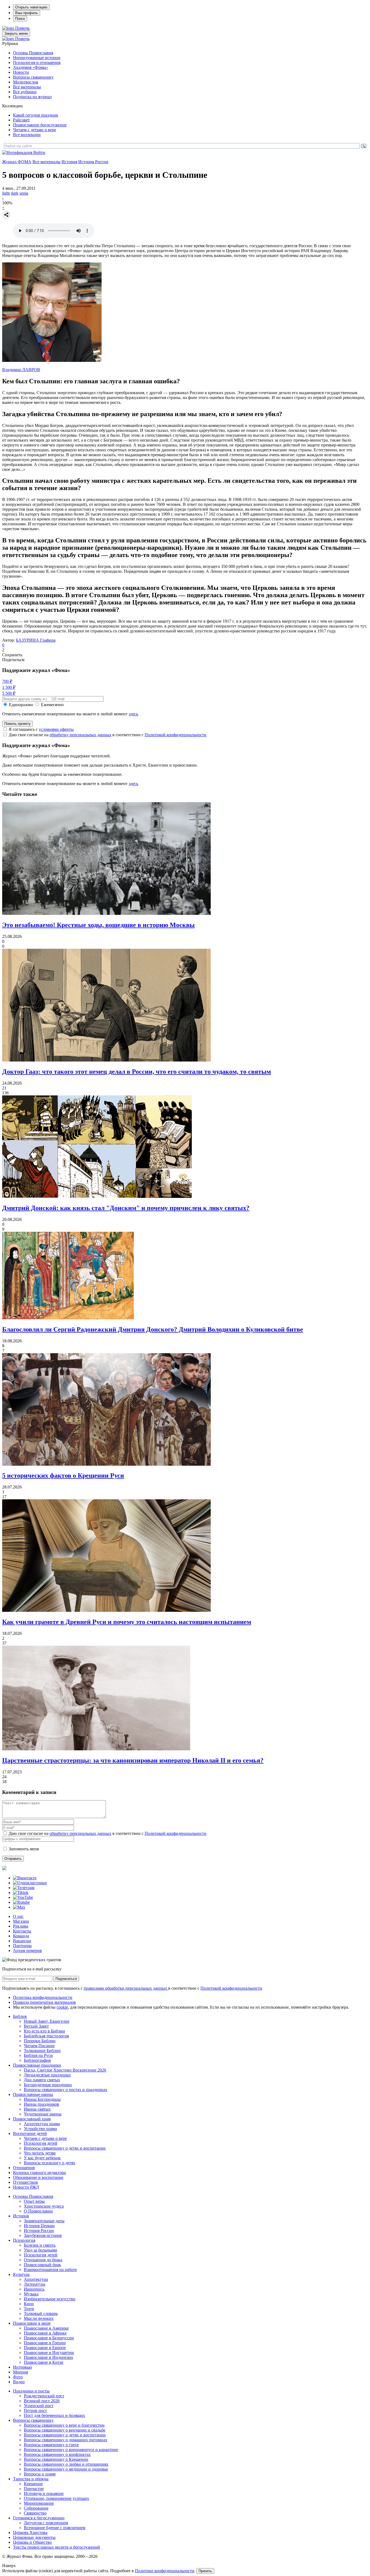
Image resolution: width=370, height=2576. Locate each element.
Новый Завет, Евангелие (47, 2021)
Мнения (20, 2372)
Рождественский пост (44, 2396)
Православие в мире (32, 2323)
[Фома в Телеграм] (24, 1888)
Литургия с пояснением (46, 2523)
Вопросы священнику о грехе (51, 2445)
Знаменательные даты (44, 2221)
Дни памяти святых (42, 2080)
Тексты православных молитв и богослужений (56, 2547)
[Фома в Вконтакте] (25, 1878)
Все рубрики (25, 92)
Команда (21, 1936)
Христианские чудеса (44, 2206)
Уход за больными (40, 2250)
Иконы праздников (41, 2104)
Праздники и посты (31, 2391)
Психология (24, 2240)
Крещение (33, 2484)
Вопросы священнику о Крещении (56, 2459)
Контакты (22, 1931)
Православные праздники (37, 2065)
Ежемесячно (52, 705)
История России (93, 162)
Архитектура (36, 2279)
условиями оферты (56, 729)
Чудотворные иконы (43, 2114)
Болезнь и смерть (40, 2245)
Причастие (34, 2489)
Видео (19, 2382)
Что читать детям (40, 2153)
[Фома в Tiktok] (21, 1892)
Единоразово (21, 705)
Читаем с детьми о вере (35, 130)
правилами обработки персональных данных (126, 1988)
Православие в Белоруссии (49, 2338)
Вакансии (22, 1941)
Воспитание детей (30, 2133)
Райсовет (21, 120)
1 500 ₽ (9, 687)
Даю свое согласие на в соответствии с (108, 735)
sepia (24, 193)
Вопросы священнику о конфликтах (57, 2454)
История (69, 162)
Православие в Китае (44, 2362)
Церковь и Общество (32, 2542)
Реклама (21, 1926)
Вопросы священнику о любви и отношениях (66, 2464)
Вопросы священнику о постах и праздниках (66, 2090)
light (6, 193)
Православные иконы (33, 2094)
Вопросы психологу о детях (50, 2163)
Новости (21, 72)
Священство (35, 2513)
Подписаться (66, 1979)
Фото (18, 2377)
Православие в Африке (45, 2333)
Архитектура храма (42, 2124)
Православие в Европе (45, 2348)
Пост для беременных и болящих (54, 2415)
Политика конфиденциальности (43, 1997)
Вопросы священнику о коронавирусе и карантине (71, 2450)
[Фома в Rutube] (21, 1902)
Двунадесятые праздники (47, 2075)
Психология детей (41, 2143)
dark (15, 193)
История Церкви (39, 2226)
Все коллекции (27, 135)
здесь (133, 714)
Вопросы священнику (33, 77)
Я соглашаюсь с (41, 729)
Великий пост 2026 (42, 2401)
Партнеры (22, 1946)
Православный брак (42, 2265)
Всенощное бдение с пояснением (55, 2528)
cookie (62, 2007)
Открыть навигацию (31, 7)
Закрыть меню (16, 33)
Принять (205, 2571)
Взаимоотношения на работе (50, 2270)
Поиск (20, 19)
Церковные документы (34, 2537)
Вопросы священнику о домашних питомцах (66, 2440)
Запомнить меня (24, 1849)
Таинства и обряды (31, 2479)
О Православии (38, 2211)
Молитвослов (26, 82)
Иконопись (34, 2289)
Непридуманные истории (37, 58)
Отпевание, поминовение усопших (56, 2498)
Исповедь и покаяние (44, 2493)
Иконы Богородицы (42, 2099)
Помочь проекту (17, 724)
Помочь (22, 28)
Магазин (21, 1921)
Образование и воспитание (38, 2177)
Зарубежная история (43, 2235)
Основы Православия (33, 53)
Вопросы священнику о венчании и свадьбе (65, 2430)
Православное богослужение (40, 125)
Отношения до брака (43, 2260)
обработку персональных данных (80, 735)
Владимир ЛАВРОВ (21, 370)
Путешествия (25, 2182)
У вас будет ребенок (42, 2158)
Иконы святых (37, 2109)
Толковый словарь (41, 2313)
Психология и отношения (37, 62)
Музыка (31, 2294)
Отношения (24, 2168)
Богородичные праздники (48, 2085)
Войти (39, 152)
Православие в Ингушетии (49, 2353)
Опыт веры (34, 2201)
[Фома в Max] (19, 1907)
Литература (35, 2284)
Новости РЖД (26, 2187)
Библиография (37, 2060)
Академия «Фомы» (31, 67)
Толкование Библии (42, 2051)
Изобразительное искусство (50, 2299)
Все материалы (27, 87)
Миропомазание (39, 2503)
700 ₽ (7, 681)
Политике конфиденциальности (165, 2571)
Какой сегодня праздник (36, 115)
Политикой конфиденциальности (176, 735)
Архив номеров (27, 1951)
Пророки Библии (40, 2041)
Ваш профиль (27, 13)
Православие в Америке (46, 2328)
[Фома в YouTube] (23, 1897)
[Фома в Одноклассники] (30, 1883)
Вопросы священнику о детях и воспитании (65, 2148)
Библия (20, 2016)
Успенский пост (39, 2406)
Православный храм (32, 2119)
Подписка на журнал (32, 97)
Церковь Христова (30, 2532)
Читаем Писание (39, 2046)
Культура (21, 2274)
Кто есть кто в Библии (44, 2031)
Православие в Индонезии (48, 2357)
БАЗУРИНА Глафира (36, 640)
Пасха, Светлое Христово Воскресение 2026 (65, 2070)
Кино (29, 2304)
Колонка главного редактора (39, 2173)
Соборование (36, 2508)
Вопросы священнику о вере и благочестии (64, 2425)
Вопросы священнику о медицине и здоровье (66, 2469)
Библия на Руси (38, 2055)
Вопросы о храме (40, 2474)
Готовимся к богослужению (39, 2518)
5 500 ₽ (9, 693)
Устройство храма (40, 2129)
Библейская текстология (46, 2036)
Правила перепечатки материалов (44, 2002)
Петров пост (35, 2411)
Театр (29, 2309)
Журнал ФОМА (17, 162)
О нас (18, 1916)
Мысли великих (39, 2318)
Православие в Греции (45, 2343)
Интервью (22, 2367)
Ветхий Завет (36, 2026)
